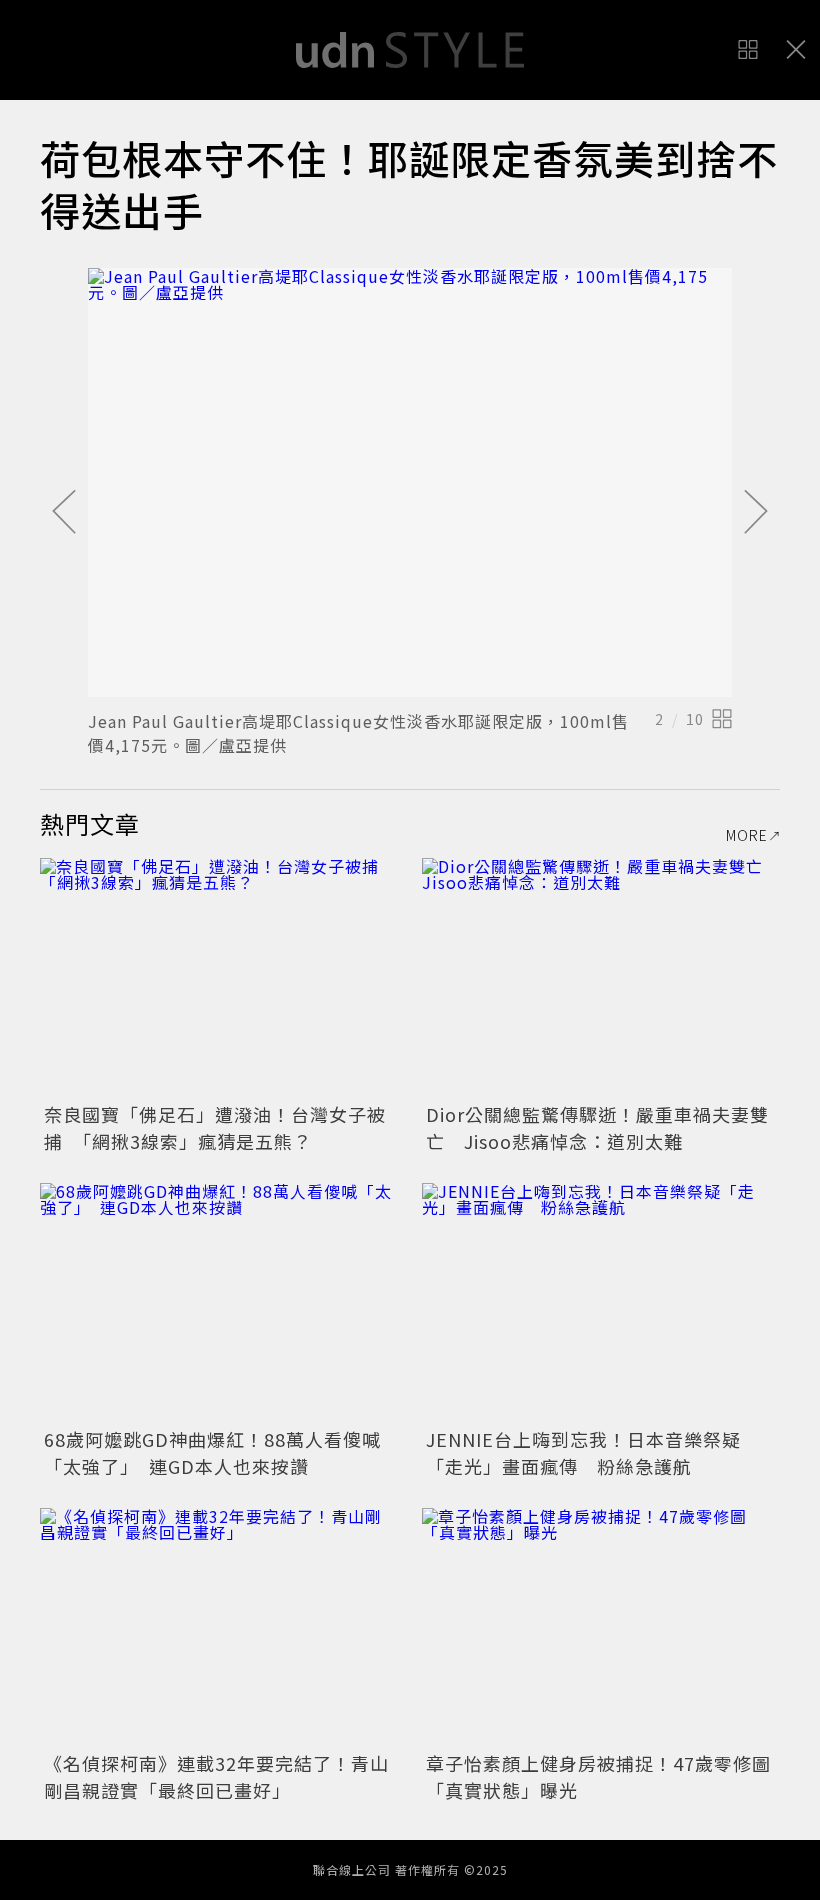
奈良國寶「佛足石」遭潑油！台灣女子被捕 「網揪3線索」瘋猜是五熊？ (215, 1127)
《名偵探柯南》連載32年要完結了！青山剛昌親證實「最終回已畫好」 (216, 1776)
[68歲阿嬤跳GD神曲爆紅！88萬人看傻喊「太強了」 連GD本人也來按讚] (219, 1302)
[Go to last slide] (64, 513)
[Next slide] (756, 513)
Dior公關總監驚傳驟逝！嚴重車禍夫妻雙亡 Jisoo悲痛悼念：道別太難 (597, 1127)
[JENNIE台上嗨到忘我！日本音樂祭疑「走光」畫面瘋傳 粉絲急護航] (601, 1302)
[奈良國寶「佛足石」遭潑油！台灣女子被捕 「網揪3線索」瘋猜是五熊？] (219, 977)
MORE (747, 835)
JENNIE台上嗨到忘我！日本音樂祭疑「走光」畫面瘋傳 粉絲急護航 (583, 1452)
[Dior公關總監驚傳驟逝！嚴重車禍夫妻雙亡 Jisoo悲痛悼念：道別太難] (601, 977)
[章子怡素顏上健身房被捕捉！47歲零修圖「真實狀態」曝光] (601, 1627)
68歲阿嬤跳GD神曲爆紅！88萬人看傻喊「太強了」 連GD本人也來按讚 (212, 1452)
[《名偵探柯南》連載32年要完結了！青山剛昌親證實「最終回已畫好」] (219, 1627)
